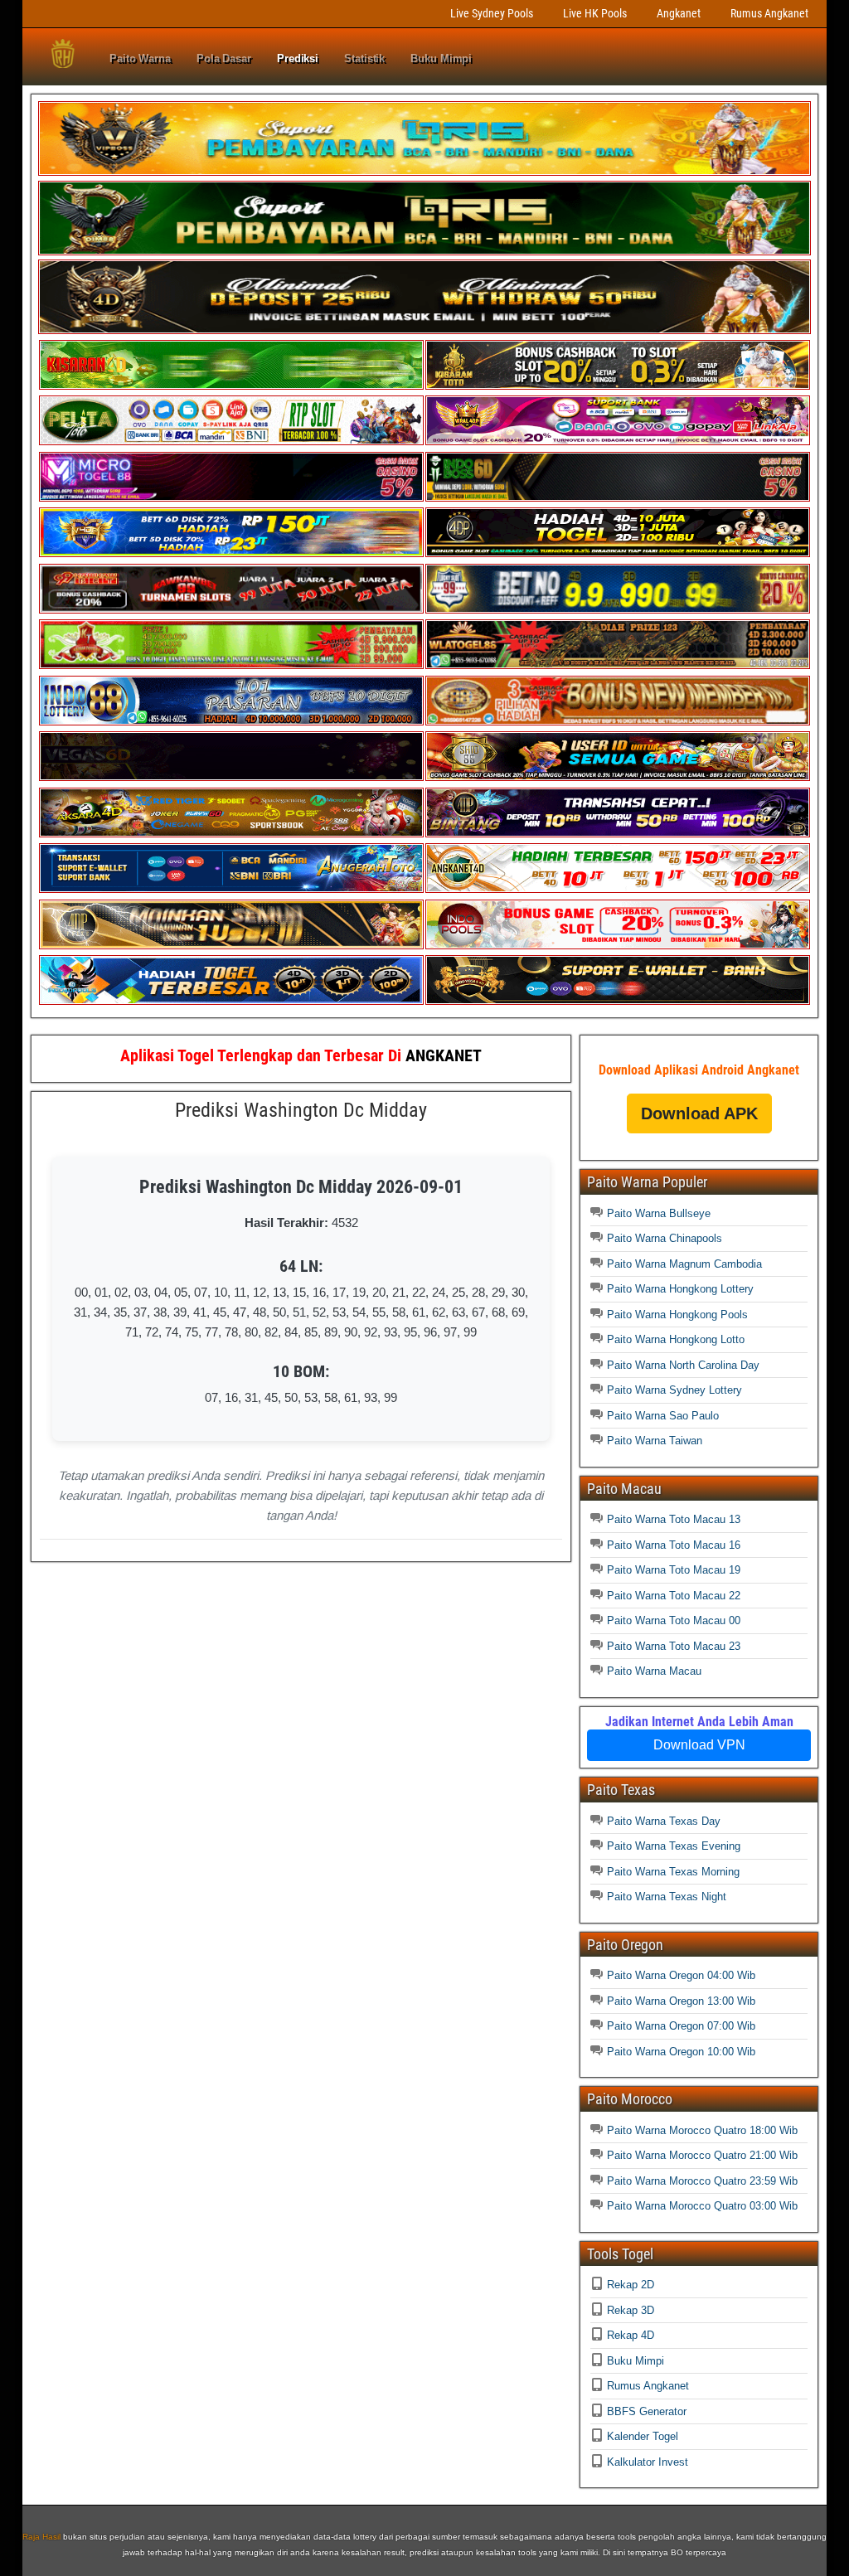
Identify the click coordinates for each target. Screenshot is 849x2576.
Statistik (364, 58)
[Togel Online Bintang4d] (618, 834)
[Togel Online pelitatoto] (231, 441)
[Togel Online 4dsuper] (424, 330)
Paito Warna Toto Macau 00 (674, 1620)
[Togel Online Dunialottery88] (618, 722)
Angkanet (679, 13)
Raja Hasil (41, 2537)
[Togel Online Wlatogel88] (618, 665)
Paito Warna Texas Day (664, 1821)
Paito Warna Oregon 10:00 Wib (681, 2052)
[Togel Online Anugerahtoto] (231, 889)
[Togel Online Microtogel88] (231, 498)
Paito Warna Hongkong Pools (677, 1315)
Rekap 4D (631, 2335)
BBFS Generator (647, 2411)
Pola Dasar (224, 58)
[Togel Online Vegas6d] (231, 777)
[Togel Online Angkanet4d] (618, 889)
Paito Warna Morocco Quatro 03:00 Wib (702, 2206)
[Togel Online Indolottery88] (231, 722)
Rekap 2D (631, 2285)
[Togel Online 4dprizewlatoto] (231, 946)
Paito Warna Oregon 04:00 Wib (681, 1975)
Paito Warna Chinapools (665, 1238)
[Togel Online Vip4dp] (618, 553)
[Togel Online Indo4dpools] (231, 1001)
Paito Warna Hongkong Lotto (676, 1339)
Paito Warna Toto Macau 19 (674, 1570)
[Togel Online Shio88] (618, 777)
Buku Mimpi (441, 58)
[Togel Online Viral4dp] (618, 441)
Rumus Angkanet (769, 13)
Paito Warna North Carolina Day (683, 1365)
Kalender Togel (643, 2436)
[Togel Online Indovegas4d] (618, 1001)
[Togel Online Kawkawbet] (231, 610)
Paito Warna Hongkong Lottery (680, 1289)
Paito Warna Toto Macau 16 (674, 1545)
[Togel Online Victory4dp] (231, 553)
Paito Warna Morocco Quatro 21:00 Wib (702, 2155)
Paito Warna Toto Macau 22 (674, 1596)
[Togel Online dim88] (424, 252)
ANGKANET (444, 1055)
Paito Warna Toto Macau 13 (674, 1519)
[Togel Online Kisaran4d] (231, 386)
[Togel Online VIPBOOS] (424, 172)
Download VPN (699, 1745)
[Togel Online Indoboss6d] (618, 498)
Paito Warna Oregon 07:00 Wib (681, 2026)
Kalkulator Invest (648, 2462)
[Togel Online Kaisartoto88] (231, 665)
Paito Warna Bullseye (659, 1213)
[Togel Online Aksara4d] (231, 834)
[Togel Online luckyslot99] (618, 610)
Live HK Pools (595, 13)
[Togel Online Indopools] (618, 946)
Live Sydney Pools (492, 13)
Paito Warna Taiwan (655, 1441)
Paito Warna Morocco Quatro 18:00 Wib (702, 2130)
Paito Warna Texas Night (667, 1897)
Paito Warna (140, 58)
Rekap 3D (631, 2310)
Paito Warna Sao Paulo (663, 1416)
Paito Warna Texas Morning (673, 1872)
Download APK (699, 1113)
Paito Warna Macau (654, 1671)
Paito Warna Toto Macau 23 (674, 1646)
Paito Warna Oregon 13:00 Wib (681, 2001)
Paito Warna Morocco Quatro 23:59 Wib (702, 2181)
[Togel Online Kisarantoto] (618, 386)
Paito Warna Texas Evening (674, 1846)
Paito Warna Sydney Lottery (674, 1390)
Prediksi (298, 58)
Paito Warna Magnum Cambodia (684, 1264)
